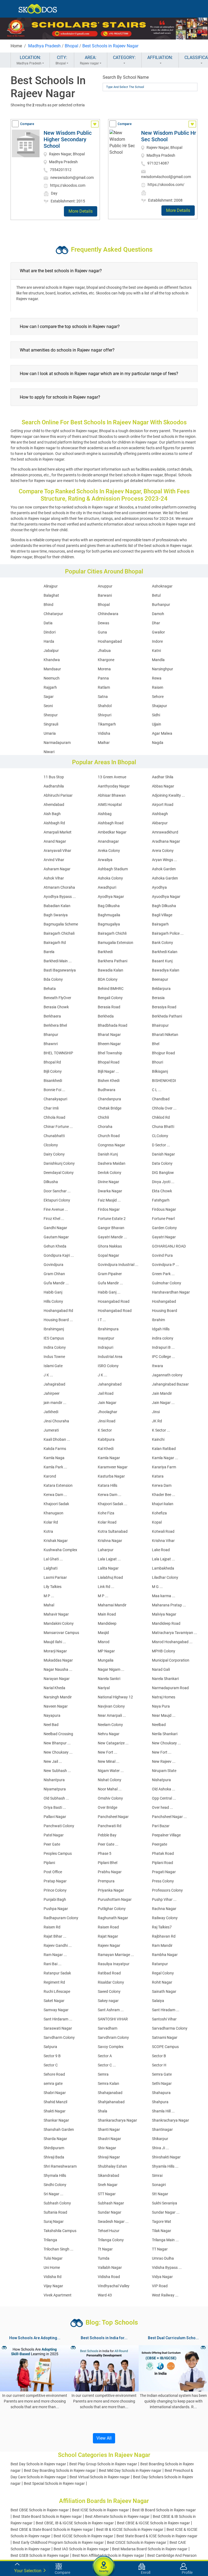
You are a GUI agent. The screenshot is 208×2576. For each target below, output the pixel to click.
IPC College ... (163, 1357)
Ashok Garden (164, 869)
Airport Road (163, 805)
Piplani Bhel (108, 1863)
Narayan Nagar (57, 1679)
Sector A (105, 2056)
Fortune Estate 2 (112, 1219)
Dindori (50, 632)
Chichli (103, 1117)
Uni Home (52, 2267)
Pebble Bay (107, 1835)
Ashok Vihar (54, 878)
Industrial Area (110, 1357)
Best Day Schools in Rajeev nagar (38, 2464)
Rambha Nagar (165, 1955)
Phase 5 (105, 1853)
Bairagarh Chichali (59, 933)
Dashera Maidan (112, 1163)
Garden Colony (164, 1228)
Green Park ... (163, 1274)
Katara (158, 1476)
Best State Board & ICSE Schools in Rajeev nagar (157, 2536)
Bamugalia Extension (116, 943)
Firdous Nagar (164, 1209)
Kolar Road (107, 1522)
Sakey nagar (108, 2001)
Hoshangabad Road (115, 1311)
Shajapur (160, 706)
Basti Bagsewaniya (60, 970)
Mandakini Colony (59, 1623)
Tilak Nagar (162, 2231)
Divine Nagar (108, 1182)
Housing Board (165, 1311)
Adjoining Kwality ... (168, 795)
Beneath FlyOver (57, 998)
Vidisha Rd (53, 2277)
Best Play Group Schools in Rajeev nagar (103, 2464)
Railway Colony (165, 1918)
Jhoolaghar (108, 1412)
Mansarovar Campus (61, 1633)
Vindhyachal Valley (114, 2286)
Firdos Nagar (109, 1209)
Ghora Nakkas (110, 1246)
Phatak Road (163, 1853)
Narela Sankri (109, 1679)
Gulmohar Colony (167, 1283)
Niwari (49, 752)
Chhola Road (54, 1117)
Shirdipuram (54, 2148)
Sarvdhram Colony (113, 2037)
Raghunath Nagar (113, 1918)
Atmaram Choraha (59, 887)
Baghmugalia (109, 915)
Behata (50, 989)
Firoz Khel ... (54, 1219)
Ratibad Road (109, 1973)
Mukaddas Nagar (58, 1660)
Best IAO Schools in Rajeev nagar (81, 2549)
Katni (156, 651)
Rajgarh (50, 687)
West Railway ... (165, 2295)
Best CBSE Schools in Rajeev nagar (40, 2510)
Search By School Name (126, 77)
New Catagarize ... (113, 1743)
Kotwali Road (163, 1531)
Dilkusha (51, 1182)
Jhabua (104, 651)
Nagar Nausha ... (58, 1669)
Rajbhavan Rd (164, 1936)
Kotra (48, 1531)
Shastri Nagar (109, 2139)
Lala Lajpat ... (109, 1559)
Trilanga (50, 2240)
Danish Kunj (108, 1154)
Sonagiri (159, 2185)
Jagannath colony (167, 1375)
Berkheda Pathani (167, 1016)
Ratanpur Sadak (57, 1973)
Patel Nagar (54, 1835)
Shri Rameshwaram (60, 2166)
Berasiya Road (164, 1007)
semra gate (53, 2083)
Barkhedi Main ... (58, 961)
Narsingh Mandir (58, 1697)
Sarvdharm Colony (59, 2037)
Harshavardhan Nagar (171, 1292)
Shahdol (105, 706)
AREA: (89, 60)
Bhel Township (110, 1053)
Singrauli (51, 724)
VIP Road (160, 2286)
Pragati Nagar (164, 1872)
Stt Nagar (160, 2194)
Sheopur (51, 715)
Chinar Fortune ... (58, 1127)
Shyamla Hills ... (165, 2166)
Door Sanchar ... (57, 1191)
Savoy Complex (111, 2047)
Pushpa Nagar (56, 1909)
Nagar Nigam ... (111, 1669)
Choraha (105, 1127)
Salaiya (158, 2001)
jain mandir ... (55, 1403)
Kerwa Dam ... (55, 1495)
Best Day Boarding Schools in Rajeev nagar (60, 2470)
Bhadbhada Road (113, 1025)
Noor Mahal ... (110, 1789)
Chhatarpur (53, 614)
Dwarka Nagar (110, 1191)
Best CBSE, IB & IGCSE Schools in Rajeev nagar (75, 2523)
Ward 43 (105, 2295)
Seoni (48, 706)
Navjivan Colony (111, 1706)
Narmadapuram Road (170, 1688)
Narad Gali (161, 1669)
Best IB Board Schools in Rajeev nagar (164, 2510)
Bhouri (157, 1062)
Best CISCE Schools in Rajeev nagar (137, 2542)
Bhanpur (51, 1035)
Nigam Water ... (111, 1771)
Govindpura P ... (165, 1265)
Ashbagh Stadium (113, 869)
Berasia (158, 998)
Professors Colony (167, 1890)
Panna (103, 678)
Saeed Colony (109, 1991)
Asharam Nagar (57, 869)
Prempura (106, 1881)
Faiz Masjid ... (109, 1200)
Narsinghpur (162, 669)
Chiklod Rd (161, 1117)
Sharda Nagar (55, 2139)
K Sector (105, 1430)
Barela (49, 952)
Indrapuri (105, 1347)
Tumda (104, 2258)
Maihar (104, 743)
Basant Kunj (162, 961)
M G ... (157, 1587)
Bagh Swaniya (56, 915)
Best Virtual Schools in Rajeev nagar (100, 2477)
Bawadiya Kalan (166, 970)
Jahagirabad (54, 1384)
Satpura (50, 2047)
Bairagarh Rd (55, 943)
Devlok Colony (110, 1173)
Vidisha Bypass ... (167, 2267)
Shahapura (161, 2093)
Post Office (53, 1872)
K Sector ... (161, 1430)
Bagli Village (162, 915)
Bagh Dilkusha (164, 906)
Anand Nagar (55, 841)
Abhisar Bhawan (112, 795)
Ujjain (157, 724)
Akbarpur (160, 823)
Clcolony (51, 1145)
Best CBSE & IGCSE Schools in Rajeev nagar (153, 2523)
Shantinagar (162, 2129)
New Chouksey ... (166, 1743)
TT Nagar (160, 2249)
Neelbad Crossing (58, 1734)
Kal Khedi (106, 1449)
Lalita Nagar (108, 1568)
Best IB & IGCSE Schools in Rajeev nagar (130, 2529)
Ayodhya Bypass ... (60, 897)
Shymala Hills (55, 2175)
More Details (81, 211)
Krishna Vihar (163, 1541)
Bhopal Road (109, 1062)
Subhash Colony (57, 2203)
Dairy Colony (54, 1154)
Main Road (107, 1614)
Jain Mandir (162, 1393)
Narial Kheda (54, 1688)
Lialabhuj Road (110, 1577)
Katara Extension (58, 1485)
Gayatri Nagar (164, 1237)
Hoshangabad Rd (58, 1311)
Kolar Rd (51, 1522)
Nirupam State (164, 1771)
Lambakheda (163, 1568)
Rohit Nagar (162, 1982)
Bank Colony (162, 943)
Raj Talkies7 (162, 1927)
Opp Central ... (164, 1798)
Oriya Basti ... (55, 1807)
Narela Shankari (165, 1679)
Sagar (49, 697)
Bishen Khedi (109, 1081)
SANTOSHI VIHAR (113, 2019)
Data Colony (162, 1163)
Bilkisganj (160, 1071)
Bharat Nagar (109, 1035)
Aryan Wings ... (165, 860)
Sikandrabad (108, 2175)
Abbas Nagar (163, 786)
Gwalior (158, 632)
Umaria (50, 733)
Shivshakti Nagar (166, 2157)
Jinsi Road (107, 1421)
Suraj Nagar (54, 2221)
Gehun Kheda (55, 1246)
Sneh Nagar (108, 2185)
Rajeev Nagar (109, 1945)
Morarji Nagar (55, 1651)
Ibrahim (158, 1320)
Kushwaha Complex (60, 1550)
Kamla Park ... (55, 1467)
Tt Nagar (105, 2249)
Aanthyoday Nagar (114, 786)
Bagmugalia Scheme (61, 924)
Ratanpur (160, 1964)
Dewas (103, 623)
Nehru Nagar (109, 1734)
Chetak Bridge (110, 1108)
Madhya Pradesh (44, 46)
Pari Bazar (161, 1826)
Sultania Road (55, 2212)
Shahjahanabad (111, 2102)
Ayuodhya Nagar (166, 897)
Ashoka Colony (110, 878)
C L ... (157, 1090)
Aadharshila (54, 786)
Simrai (157, 2175)
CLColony (160, 1136)
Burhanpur (161, 605)
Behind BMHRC (111, 989)
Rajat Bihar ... (55, 1936)
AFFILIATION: (160, 58)
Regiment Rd (54, 1982)
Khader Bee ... (164, 1495)
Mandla (158, 660)
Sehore (158, 697)
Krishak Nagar (56, 1541)
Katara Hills (108, 1485)
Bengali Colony (110, 998)
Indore (157, 641)
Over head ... (162, 1807)
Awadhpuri (107, 887)
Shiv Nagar (107, 2148)
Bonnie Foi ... (54, 1090)
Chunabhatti (54, 1136)
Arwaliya (105, 860)
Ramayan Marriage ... (116, 1955)
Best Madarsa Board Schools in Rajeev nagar (150, 2549)
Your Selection (28, 2571)
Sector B (159, 2056)
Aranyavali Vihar (57, 851)
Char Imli (51, 1108)
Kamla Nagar (109, 1458)
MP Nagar (106, 1651)
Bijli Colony (53, 1071)
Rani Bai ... (53, 1964)
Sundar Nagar (110, 2212)
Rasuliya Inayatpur (114, 1964)
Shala (103, 2111)
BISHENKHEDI (164, 1081)
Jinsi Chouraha (56, 1421)
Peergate (160, 1844)
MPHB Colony (164, 1651)
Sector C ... (107, 2065)
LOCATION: (29, 60)
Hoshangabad (110, 641)
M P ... (49, 1596)
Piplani (49, 1863)
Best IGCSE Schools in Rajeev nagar (83, 2536)
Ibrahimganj (54, 1329)
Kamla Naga (54, 1458)
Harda (49, 641)
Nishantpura (54, 1780)
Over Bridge (108, 1807)
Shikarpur (160, 2139)
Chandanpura (109, 1099)
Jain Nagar (107, 1403)
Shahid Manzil (55, 2102)
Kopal (157, 1522)
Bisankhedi (53, 1081)
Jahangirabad (110, 1384)
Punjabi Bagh (55, 1899)
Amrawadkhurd (165, 832)
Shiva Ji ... (160, 2148)
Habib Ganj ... (109, 1292)
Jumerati (51, 1430)
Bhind (48, 605)
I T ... (102, 1320)
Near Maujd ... (164, 1715)
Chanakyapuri (55, 1099)
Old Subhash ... (56, 1798)
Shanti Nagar (109, 2129)
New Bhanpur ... (57, 1743)
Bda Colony (53, 979)
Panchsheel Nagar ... (169, 1817)
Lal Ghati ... (53, 1559)
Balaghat (51, 595)
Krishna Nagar (110, 1541)
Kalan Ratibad (164, 1449)
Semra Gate (162, 2074)
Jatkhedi (51, 1412)
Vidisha (104, 733)
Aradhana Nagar (166, 841)
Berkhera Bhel (55, 1025)
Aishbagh (160, 814)
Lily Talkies (53, 1587)
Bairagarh (160, 924)
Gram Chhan (54, 1274)
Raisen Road (108, 1927)
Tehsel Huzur (109, 2231)
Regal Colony (163, 1973)
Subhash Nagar (111, 2203)
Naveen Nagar (56, 1706)
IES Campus (54, 1338)
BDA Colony (108, 979)
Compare (27, 124)
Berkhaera (52, 1016)
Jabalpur (51, 651)
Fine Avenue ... (56, 1209)
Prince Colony (55, 1890)
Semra (103, 2074)
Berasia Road (109, 1007)
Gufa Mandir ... (56, 1283)
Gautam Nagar (56, 1237)
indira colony (163, 1338)
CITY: (61, 60)
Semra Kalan (108, 2083)
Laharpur (106, 1550)
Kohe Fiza (106, 1513)
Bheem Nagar (109, 1044)
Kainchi (158, 1439)
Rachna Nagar (164, 1909)
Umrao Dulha (163, 2258)
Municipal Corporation (171, 1660)
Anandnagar (108, 841)
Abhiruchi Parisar (58, 795)
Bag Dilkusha (109, 906)
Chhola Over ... (164, 1108)
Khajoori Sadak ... (113, 1504)
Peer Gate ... (108, 1844)
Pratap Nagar (55, 1881)
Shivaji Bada (54, 2157)
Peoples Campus (58, 1853)
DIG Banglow (163, 1173)
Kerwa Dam (162, 1485)
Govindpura (53, 1265)
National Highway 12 (115, 1697)
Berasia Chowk (56, 1007)
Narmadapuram (57, 743)
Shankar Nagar (56, 2120)
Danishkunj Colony (59, 1163)
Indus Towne (54, 1357)
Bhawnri (51, 1044)
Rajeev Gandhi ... (58, 1945)
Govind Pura (162, 1255)
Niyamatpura (55, 1789)
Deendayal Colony (59, 1173)
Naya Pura (161, 1706)
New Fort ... (108, 1752)
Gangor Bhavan (111, 1228)
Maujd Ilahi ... (55, 1642)
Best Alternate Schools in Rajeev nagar (117, 2516)
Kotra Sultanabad (113, 1531)
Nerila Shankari (165, 1734)
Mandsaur (52, 669)
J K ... (48, 1375)
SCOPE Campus (165, 2047)
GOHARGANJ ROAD (169, 1246)
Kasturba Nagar (111, 1476)
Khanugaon (53, 1513)
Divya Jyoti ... (163, 1182)
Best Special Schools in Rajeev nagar (54, 2483)
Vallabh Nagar (110, 2267)
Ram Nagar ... (55, 1955)
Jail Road (106, 1393)
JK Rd (157, 1421)
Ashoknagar (162, 586)
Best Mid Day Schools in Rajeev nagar (130, 2470)
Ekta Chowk (162, 1191)
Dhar (156, 623)
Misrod (104, 1642)
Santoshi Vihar (164, 2019)
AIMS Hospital (110, 805)
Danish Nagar (163, 1154)
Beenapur (160, 979)
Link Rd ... (106, 1587)
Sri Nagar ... (53, 2194)
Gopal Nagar (108, 1255)
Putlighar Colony (112, 1909)
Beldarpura (161, 989)
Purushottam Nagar (115, 1899)
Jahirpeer (52, 1393)
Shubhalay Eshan (112, 2166)
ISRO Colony (108, 1366)
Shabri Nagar (55, 2093)
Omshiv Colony (110, 1798)
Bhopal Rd (52, 1062)
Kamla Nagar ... (165, 1458)
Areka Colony (109, 851)
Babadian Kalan (57, 906)
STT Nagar (107, 2194)
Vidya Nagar (162, 2277)
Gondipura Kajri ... (59, 1255)
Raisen (158, 687)
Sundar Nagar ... (166, 2212)
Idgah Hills (161, 1329)
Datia (48, 623)
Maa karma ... (164, 1596)
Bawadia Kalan (110, 970)
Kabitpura (106, 1439)
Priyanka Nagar (111, 1890)
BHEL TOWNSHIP (58, 1053)
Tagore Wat (162, 2221)
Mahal (49, 1605)
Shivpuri (105, 715)
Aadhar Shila (163, 777)
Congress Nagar (111, 1145)
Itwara (157, 1366)
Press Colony (163, 1881)
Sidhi (156, 715)
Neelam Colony (110, 1725)
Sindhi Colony (55, 2185)
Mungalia (106, 1660)
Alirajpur (51, 586)
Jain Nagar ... (163, 1403)
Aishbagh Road (111, 823)
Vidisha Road (109, 2277)
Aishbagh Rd (54, 823)
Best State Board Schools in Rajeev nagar (47, 2516)
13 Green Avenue (112, 777)
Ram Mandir (162, 1945)
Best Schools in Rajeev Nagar (110, 46)
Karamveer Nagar (113, 1467)
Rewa (157, 678)
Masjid (103, 1633)
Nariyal (104, 1688)
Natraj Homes (164, 1697)
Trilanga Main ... (165, 2240)
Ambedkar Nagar (112, 832)
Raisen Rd (52, 1927)
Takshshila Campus (60, 2231)
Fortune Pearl (163, 1219)
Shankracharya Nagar (170, 2120)
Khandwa (52, 660)
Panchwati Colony (59, 1826)
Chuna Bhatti (163, 1127)
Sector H (159, 2065)
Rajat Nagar (108, 1936)
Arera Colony (163, 851)
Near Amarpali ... (112, 1715)
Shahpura (160, 2102)
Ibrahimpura (108, 1329)
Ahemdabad (54, 805)
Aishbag (105, 814)
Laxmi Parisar (55, 1577)
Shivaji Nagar (109, 2157)
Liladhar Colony (165, 1577)
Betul (156, 595)
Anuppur (105, 586)
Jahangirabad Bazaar (170, 1384)
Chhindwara (108, 614)
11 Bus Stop (54, 777)
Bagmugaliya (109, 924)
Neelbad (159, 1725)
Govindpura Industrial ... (118, 1265)
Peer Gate (52, 1844)
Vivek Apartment (58, 2295)
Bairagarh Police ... (168, 933)
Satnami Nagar (165, 2037)
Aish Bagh (52, 814)
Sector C (51, 2065)
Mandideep (107, 1623)
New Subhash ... (57, 1771)
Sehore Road (54, 2074)
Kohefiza (159, 1513)
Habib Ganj (53, 1292)
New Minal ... (109, 1761)
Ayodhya (159, 887)
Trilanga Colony (111, 2240)
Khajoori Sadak (56, 1504)
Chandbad (161, 1099)
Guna (102, 632)
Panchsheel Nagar (113, 1817)
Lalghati (51, 1568)
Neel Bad (51, 1725)
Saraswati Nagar (58, 2028)
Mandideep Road (166, 1623)
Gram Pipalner (110, 1274)
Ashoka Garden (165, 878)
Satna (103, 697)
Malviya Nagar (164, 1614)
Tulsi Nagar (53, 2258)
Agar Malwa (162, 733)
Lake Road (161, 1550)
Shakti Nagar (55, 2111)
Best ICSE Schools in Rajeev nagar (100, 2510)
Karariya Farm (164, 1467)
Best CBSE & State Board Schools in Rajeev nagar (52, 2529)
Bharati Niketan (165, 1035)
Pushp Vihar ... (164, 1899)
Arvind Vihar (54, 860)
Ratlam (104, 687)
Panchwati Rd (110, 1826)
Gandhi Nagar (55, 1228)
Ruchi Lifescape (57, 1991)
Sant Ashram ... (111, 2010)
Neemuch (52, 678)
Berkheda (106, 1016)
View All (104, 2438)
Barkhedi (105, 952)
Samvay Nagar (56, 2010)
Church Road (109, 1136)
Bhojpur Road (163, 1053)
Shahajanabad (110, 2093)
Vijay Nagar (53, 2286)
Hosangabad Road (114, 1301)
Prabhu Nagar (110, 1872)
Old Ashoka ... (164, 1789)
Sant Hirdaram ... (58, 2019)
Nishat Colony (110, 1780)
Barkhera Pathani (113, 961)
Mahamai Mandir (112, 1605)
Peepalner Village (166, 1835)
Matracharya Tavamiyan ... (175, 1633)
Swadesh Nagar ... (113, 2221)
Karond (50, 1476)
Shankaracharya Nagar (117, 2120)
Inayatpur (106, 1338)
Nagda (158, 743)
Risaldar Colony (111, 1982)
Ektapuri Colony (57, 1200)
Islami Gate (53, 1366)
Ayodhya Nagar (111, 897)
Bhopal (71, 46)
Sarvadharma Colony (170, 2028)
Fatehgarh (161, 1200)
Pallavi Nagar (55, 1817)
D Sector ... (161, 1145)
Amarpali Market (58, 832)
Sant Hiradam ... (166, 2010)
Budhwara (107, 1090)
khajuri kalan (163, 1504)
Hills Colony (53, 1301)
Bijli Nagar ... (108, 1071)
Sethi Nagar (162, 2083)
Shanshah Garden (59, 2129)
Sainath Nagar (164, 1991)
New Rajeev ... (164, 1761)
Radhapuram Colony (61, 1918)
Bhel (156, 1044)
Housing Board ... (58, 1320)
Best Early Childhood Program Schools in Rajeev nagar (58, 2542)
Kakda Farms (55, 1449)
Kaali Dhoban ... (57, 1439)
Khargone (106, 660)
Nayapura (52, 1715)
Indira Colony (55, 1347)
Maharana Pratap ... (169, 1605)
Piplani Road (162, 1863)
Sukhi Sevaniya (165, 2203)
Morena (104, 669)
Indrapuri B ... (163, 1347)
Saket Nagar (54, 2001)
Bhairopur (160, 1025)
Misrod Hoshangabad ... (172, 1642)
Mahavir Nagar (56, 1614)
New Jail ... (53, 1761)
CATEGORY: (124, 58)
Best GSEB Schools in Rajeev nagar (40, 2555)
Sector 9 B (52, 2056)
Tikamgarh (107, 724)
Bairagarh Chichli (112, 933)
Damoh (158, 614)
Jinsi (156, 1412)
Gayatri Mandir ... (112, 1237)
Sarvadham (108, 2028)
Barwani (105, 595)
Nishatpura (161, 1780)
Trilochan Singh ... (58, 2249)
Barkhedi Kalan (165, 952)
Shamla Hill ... (163, 2111)
